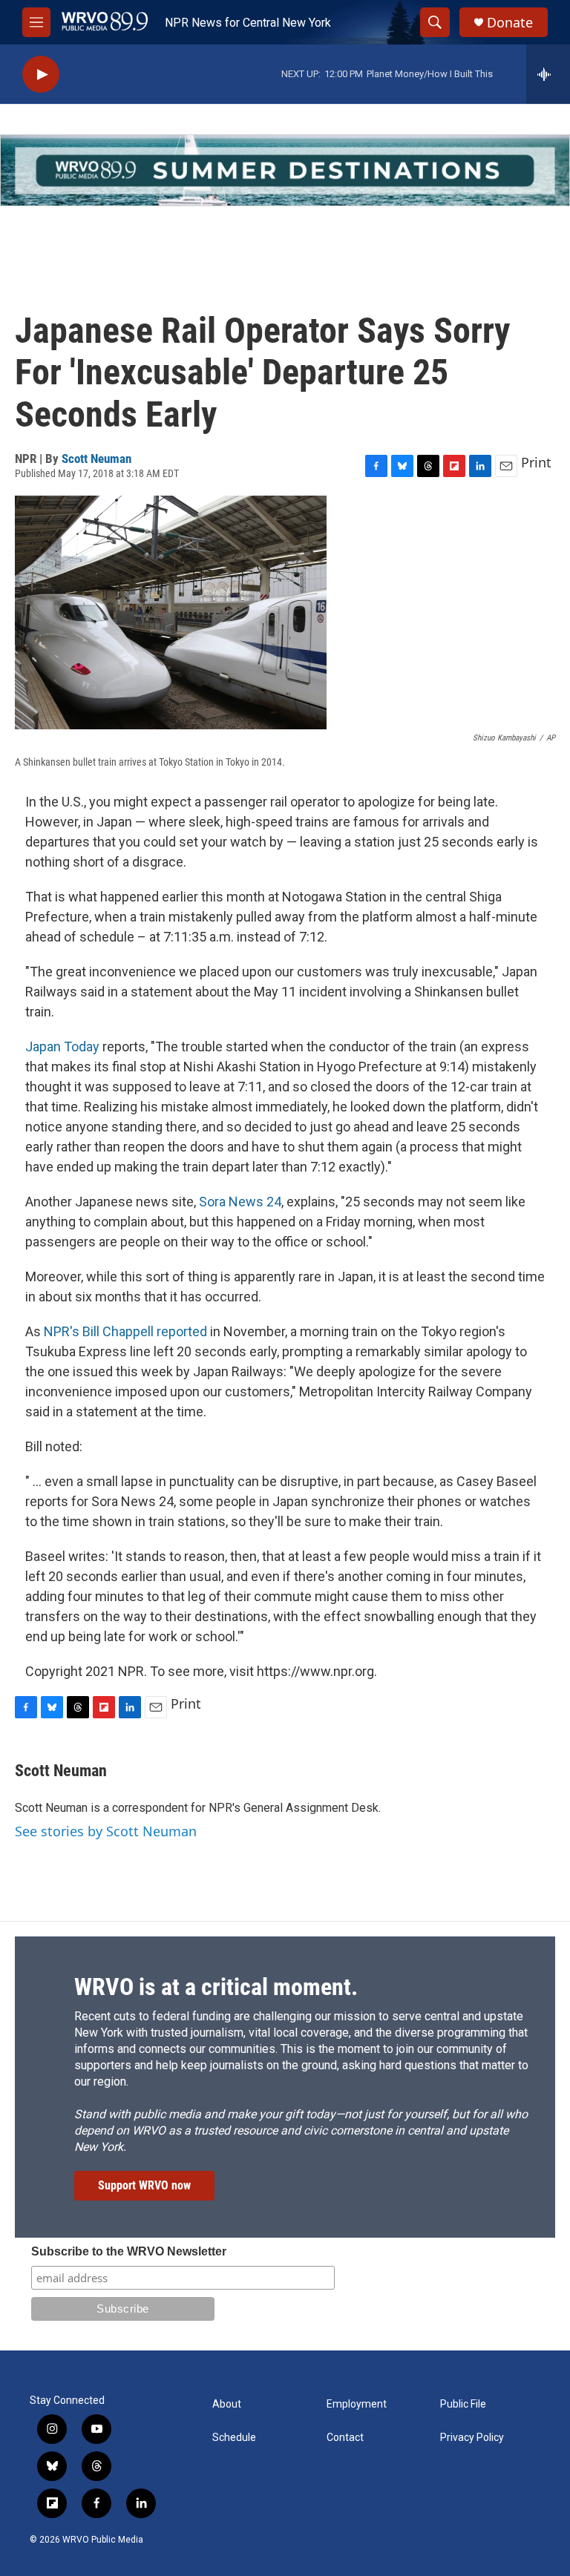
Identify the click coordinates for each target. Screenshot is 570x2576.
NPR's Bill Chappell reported (125, 1331)
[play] (41, 75)
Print (536, 462)
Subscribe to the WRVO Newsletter (129, 2251)
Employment (357, 2404)
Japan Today (62, 1046)
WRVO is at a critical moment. (216, 1987)
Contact (345, 2438)
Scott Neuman (96, 459)
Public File (463, 2404)
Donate (510, 23)
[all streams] (548, 74)
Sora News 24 (240, 1202)
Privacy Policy (472, 2438)
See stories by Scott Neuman (106, 1831)
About (227, 2404)
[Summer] (285, 170)
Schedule (234, 2438)
